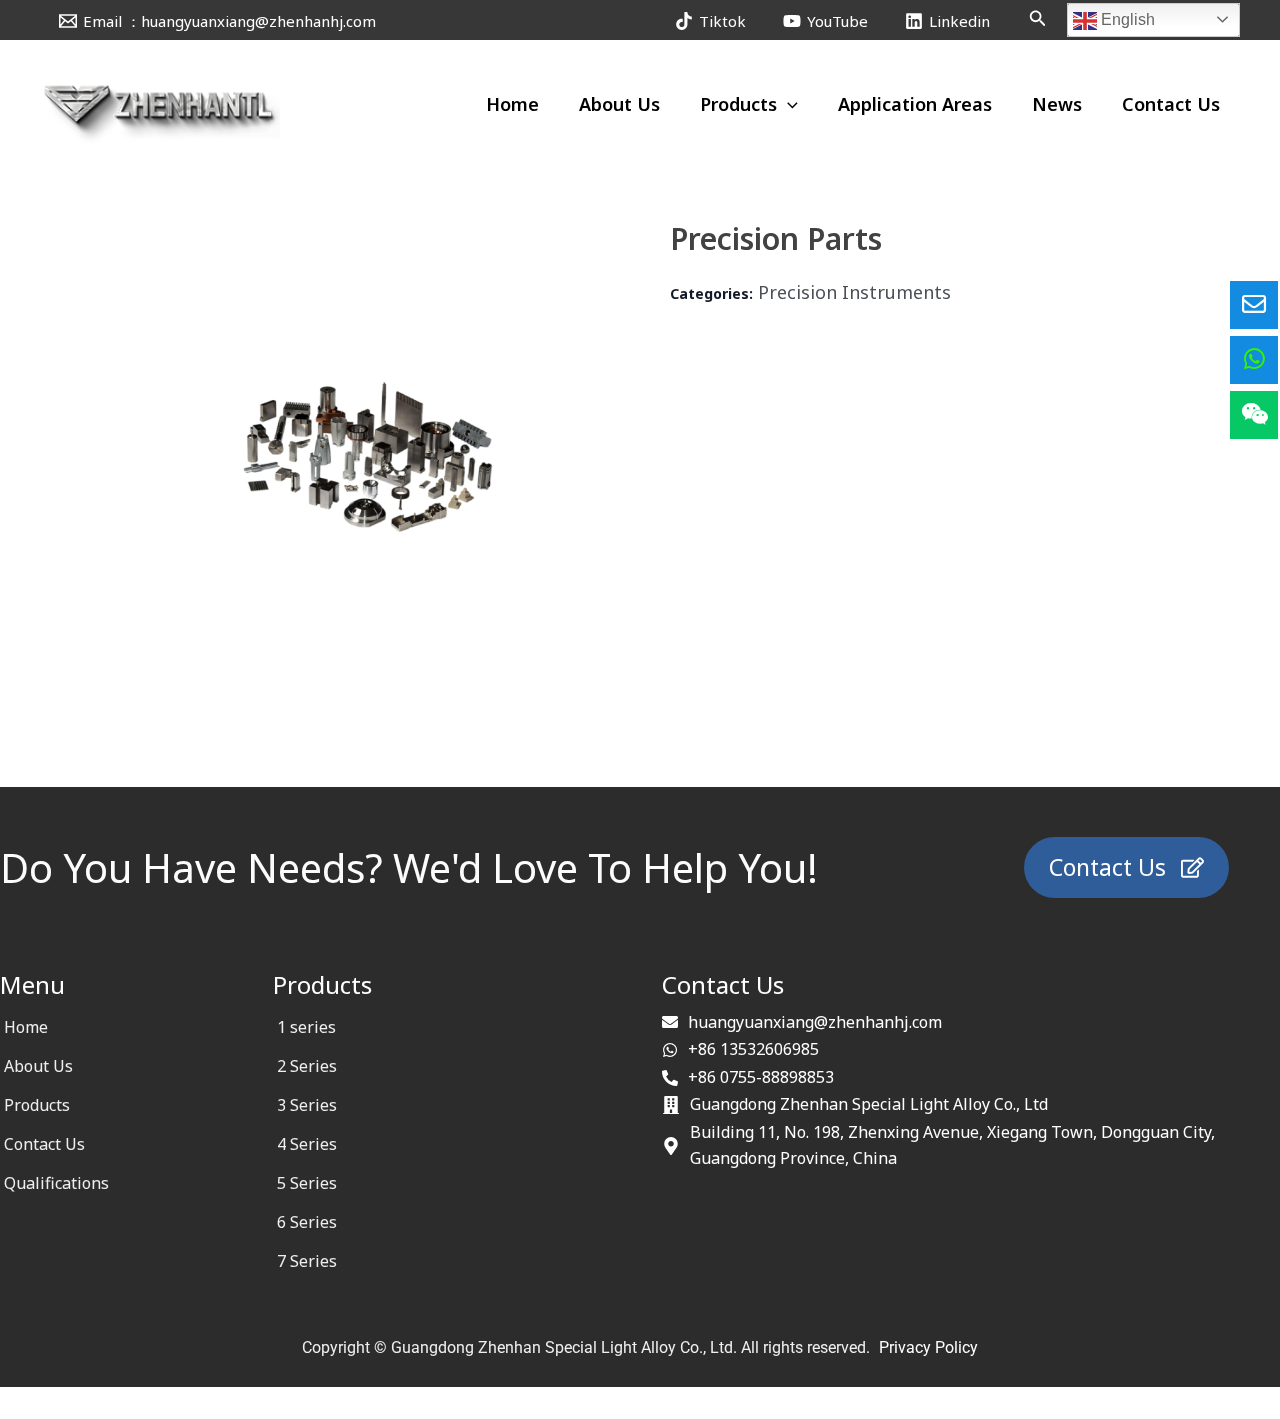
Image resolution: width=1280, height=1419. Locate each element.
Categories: (711, 293)
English (1126, 19)
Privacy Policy (928, 1347)
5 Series (307, 1183)
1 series (306, 1027)
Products (37, 1105)
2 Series (307, 1066)
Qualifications (56, 1183)
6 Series (307, 1222)
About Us (38, 1066)
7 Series (307, 1261)
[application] (787, 104)
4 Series (307, 1144)
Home (26, 1027)
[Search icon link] (1038, 20)
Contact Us (44, 1144)
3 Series (307, 1105)
